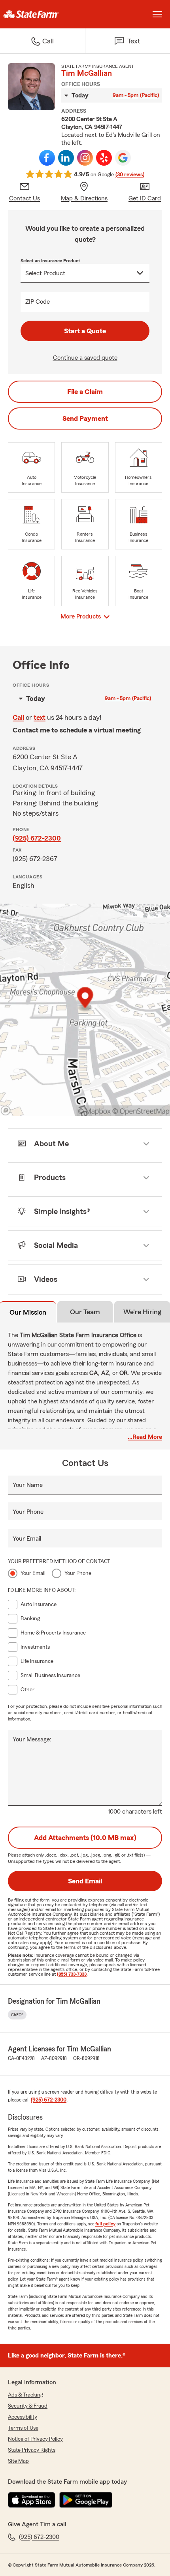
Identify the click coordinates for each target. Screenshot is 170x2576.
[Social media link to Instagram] (85, 158)
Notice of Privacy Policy (35, 2439)
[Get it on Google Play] (86, 2500)
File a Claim (85, 392)
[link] (42, 14)
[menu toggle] (157, 14)
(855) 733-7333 (72, 1974)
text (40, 717)
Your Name (28, 1485)
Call (18, 717)
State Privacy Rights (32, 2450)
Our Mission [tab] (28, 1312)
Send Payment (85, 418)
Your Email (27, 1539)
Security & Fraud (28, 2406)
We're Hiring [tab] (142, 1312)
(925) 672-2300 (37, 838)
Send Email (85, 1881)
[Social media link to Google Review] (123, 158)
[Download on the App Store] (32, 2500)
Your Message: (32, 1739)
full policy (105, 2224)
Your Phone (28, 1512)
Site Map (18, 2461)
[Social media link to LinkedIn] (66, 158)
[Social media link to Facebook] (47, 158)
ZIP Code (38, 302)
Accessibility (23, 2417)
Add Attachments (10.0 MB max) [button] (85, 1838)
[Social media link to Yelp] (104, 158)
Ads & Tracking (25, 2395)
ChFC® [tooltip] (17, 2015)
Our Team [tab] (85, 1312)
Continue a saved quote (85, 358)
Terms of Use (23, 2428)
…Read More (145, 1437)
